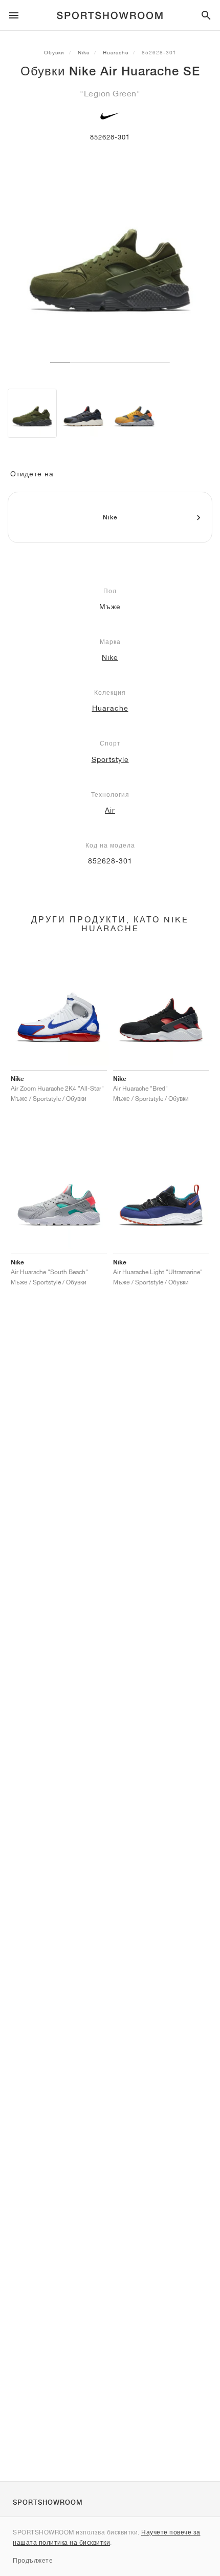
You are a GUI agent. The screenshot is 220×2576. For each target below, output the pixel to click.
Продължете (33, 2560)
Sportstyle (110, 759)
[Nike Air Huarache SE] (32, 413)
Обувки (54, 52)
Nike (84, 52)
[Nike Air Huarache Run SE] (83, 413)
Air (110, 810)
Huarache (116, 52)
